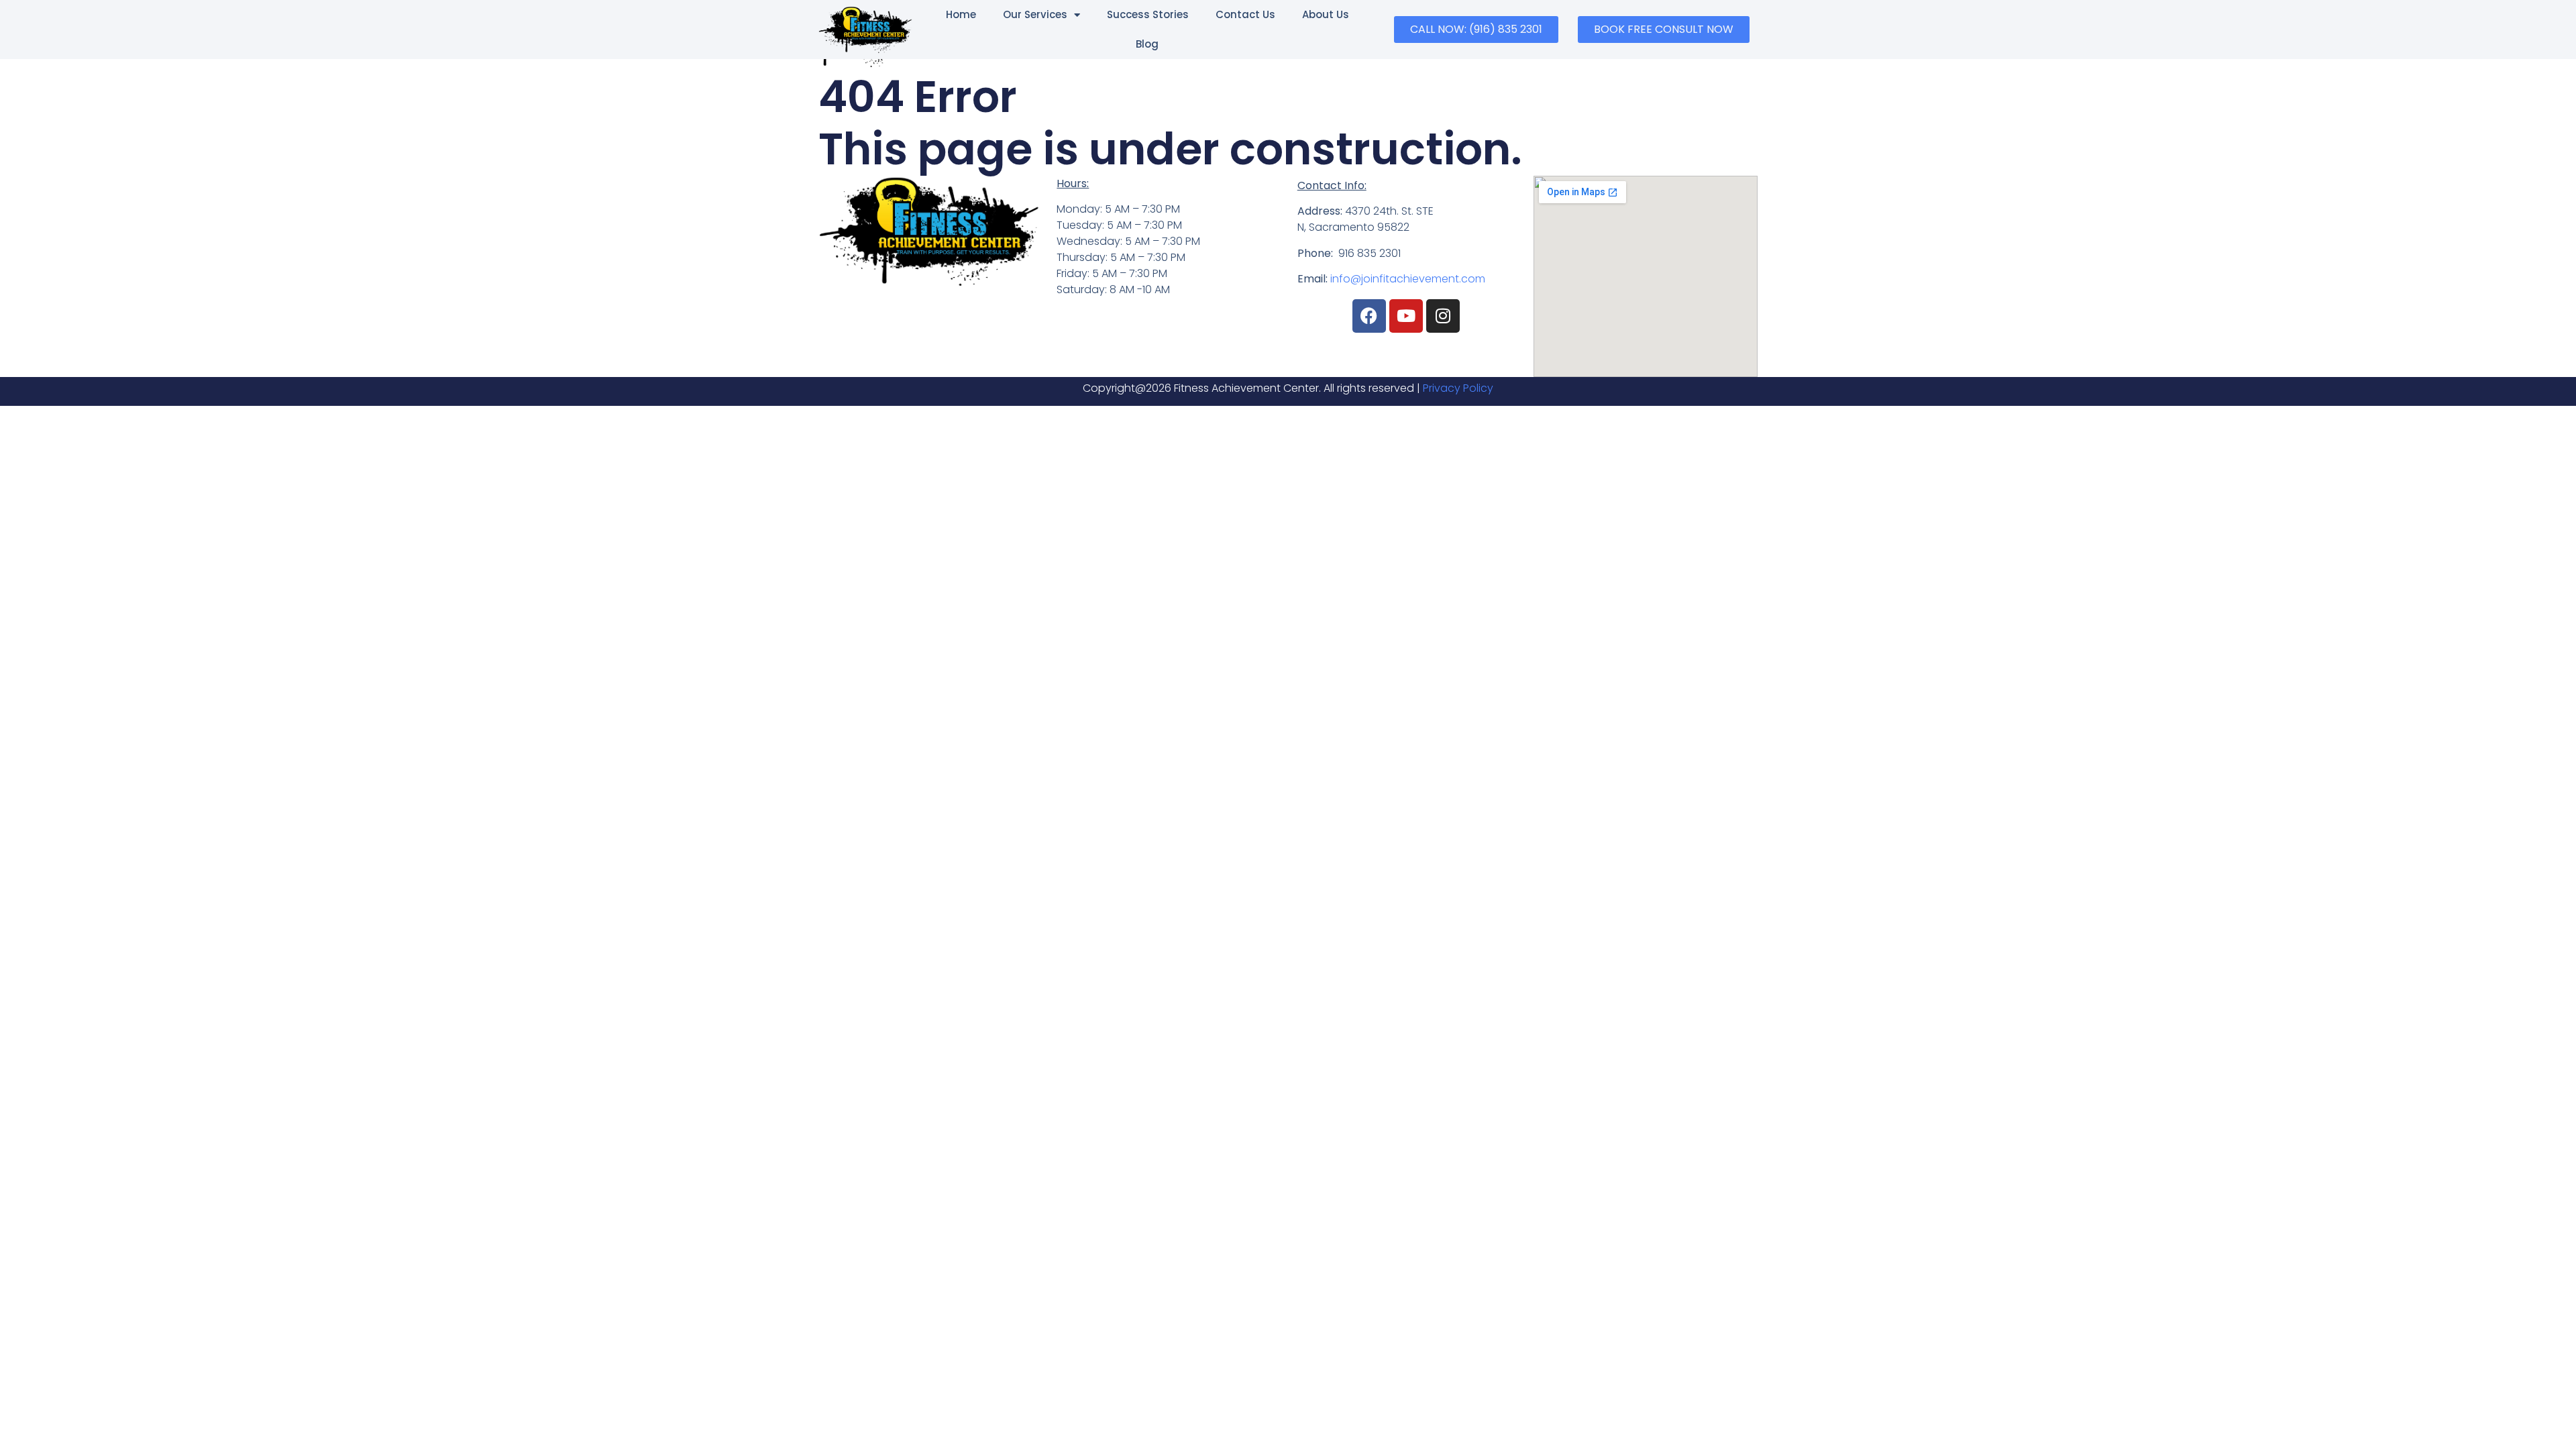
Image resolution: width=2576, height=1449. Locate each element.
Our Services (1035, 14)
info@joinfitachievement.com (1408, 279)
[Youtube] (1406, 316)
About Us (1326, 14)
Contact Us (1245, 14)
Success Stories (1148, 14)
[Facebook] (1369, 316)
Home (961, 14)
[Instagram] (1443, 316)
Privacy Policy (1458, 388)
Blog (1147, 44)
